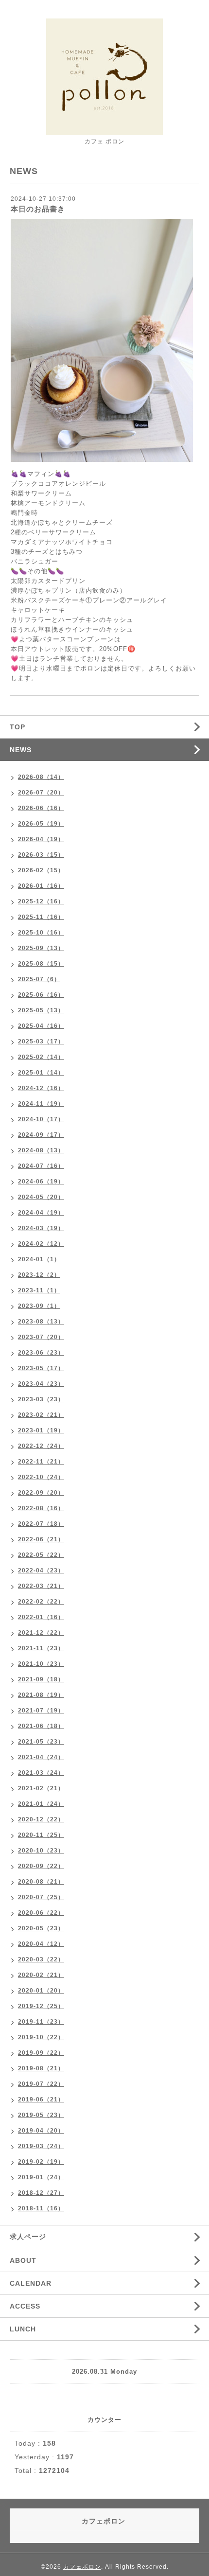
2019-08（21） (41, 2068)
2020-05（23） (41, 1928)
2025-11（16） (41, 917)
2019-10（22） (41, 2037)
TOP (17, 727)
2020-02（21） (41, 1975)
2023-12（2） (39, 1275)
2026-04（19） (41, 839)
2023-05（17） (41, 1368)
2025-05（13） (41, 1010)
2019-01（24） (41, 2177)
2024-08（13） (41, 1150)
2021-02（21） (41, 1788)
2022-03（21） (41, 1586)
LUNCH (23, 2329)
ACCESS (25, 2306)
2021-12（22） (41, 1633)
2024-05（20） (41, 1197)
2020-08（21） (41, 1882)
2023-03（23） (41, 1399)
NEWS (21, 750)
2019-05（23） (41, 2115)
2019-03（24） (41, 2146)
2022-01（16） (41, 1617)
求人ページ (28, 2237)
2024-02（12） (41, 1244)
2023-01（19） (41, 1430)
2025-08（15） (41, 964)
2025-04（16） (41, 1026)
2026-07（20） (41, 793)
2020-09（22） (41, 1866)
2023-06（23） (41, 1353)
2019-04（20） (41, 2131)
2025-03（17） (41, 1041)
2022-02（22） (41, 1602)
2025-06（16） (41, 995)
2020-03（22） (41, 1959)
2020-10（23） (41, 1851)
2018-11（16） (41, 2208)
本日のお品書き (38, 209)
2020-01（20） (41, 1991)
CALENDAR (31, 2283)
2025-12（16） (41, 901)
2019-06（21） (41, 2100)
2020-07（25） (41, 1897)
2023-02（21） (41, 1415)
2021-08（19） (41, 1695)
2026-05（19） (41, 824)
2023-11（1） (39, 1290)
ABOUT (23, 2260)
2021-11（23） (41, 1648)
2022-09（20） (41, 1493)
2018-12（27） (41, 2193)
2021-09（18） (41, 1679)
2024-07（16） (41, 1166)
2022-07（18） (41, 1524)
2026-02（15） (41, 870)
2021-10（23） (41, 1664)
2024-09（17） (41, 1135)
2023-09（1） (39, 1306)
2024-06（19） (41, 1182)
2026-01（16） (41, 886)
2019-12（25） (41, 2006)
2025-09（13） (41, 948)
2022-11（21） (41, 1462)
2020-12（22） (41, 1819)
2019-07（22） (41, 2084)
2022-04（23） (41, 1570)
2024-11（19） (41, 1104)
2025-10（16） (41, 933)
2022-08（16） (41, 1508)
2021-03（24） (41, 1773)
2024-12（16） (41, 1088)
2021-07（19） (41, 1711)
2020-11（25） (41, 1835)
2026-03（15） (41, 855)
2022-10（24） (41, 1477)
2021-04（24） (41, 1757)
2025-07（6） (39, 979)
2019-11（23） (41, 2022)
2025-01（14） (41, 1073)
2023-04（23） (41, 1384)
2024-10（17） (41, 1119)
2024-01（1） (39, 1259)
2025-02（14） (41, 1057)
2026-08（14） (41, 777)
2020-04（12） (41, 1944)
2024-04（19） (41, 1213)
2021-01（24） (41, 1804)
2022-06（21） (41, 1539)
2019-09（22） (41, 2053)
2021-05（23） (41, 1742)
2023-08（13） (41, 1322)
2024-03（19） (41, 1228)
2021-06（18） (41, 1726)
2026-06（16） (41, 808)
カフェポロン (82, 2567)
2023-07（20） (41, 1337)
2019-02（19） (41, 2162)
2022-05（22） (41, 1555)
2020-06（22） (41, 1913)
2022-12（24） (41, 1446)
